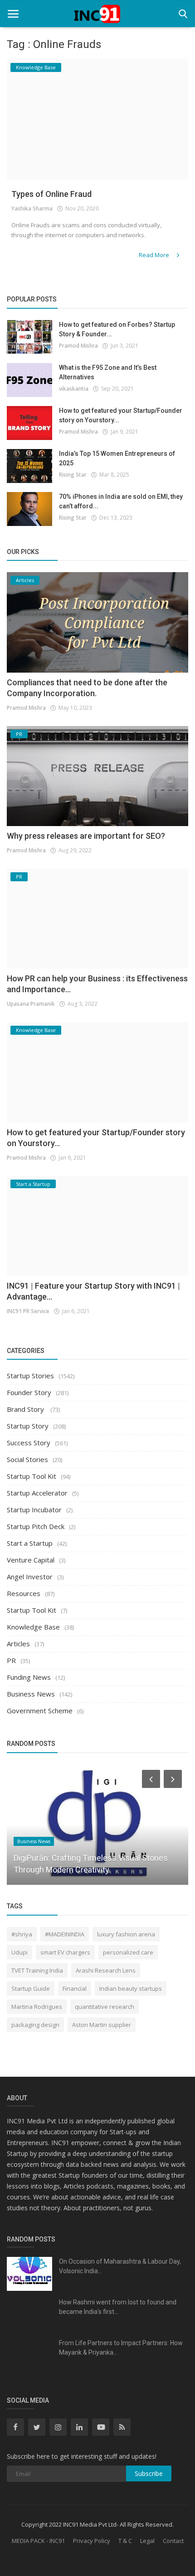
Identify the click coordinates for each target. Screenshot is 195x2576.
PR (11, 1660)
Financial (75, 1988)
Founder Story (29, 1392)
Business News (31, 1694)
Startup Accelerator (37, 1493)
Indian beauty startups (131, 1988)
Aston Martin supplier (102, 2025)
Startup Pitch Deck (36, 1526)
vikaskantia (74, 389)
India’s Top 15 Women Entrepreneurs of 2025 (117, 458)
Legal (147, 2541)
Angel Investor (30, 1577)
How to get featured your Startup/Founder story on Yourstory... (121, 415)
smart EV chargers (65, 1952)
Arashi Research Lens (106, 1970)
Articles (18, 1644)
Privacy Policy (92, 2541)
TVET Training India (37, 1970)
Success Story (29, 1443)
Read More (155, 255)
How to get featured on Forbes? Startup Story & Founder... (117, 329)
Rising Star (73, 475)
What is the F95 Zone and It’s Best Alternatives (108, 372)
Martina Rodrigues (37, 2007)
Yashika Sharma (32, 208)
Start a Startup (30, 1543)
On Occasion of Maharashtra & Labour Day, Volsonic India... (120, 2266)
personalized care (128, 1952)
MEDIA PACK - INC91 (38, 2541)
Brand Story (26, 1409)
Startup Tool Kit (32, 1476)
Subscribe (149, 2473)
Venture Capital (31, 1560)
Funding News (29, 1677)
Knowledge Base (33, 1627)
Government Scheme (40, 1711)
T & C (125, 2541)
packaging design (35, 2025)
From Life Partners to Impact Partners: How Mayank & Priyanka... (121, 2348)
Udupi (19, 1952)
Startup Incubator (34, 1510)
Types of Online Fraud (51, 194)
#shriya (22, 1934)
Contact (173, 2541)
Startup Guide (31, 1988)
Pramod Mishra (78, 346)
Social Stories (27, 1459)
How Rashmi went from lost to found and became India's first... (118, 2307)
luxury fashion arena (126, 1934)
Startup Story (28, 1426)
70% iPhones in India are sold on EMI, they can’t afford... (121, 501)
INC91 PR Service (28, 1311)
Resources (24, 1593)
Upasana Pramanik (31, 1004)
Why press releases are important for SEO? (86, 836)
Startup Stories (30, 1376)
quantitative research (105, 2007)
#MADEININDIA (65, 1934)
